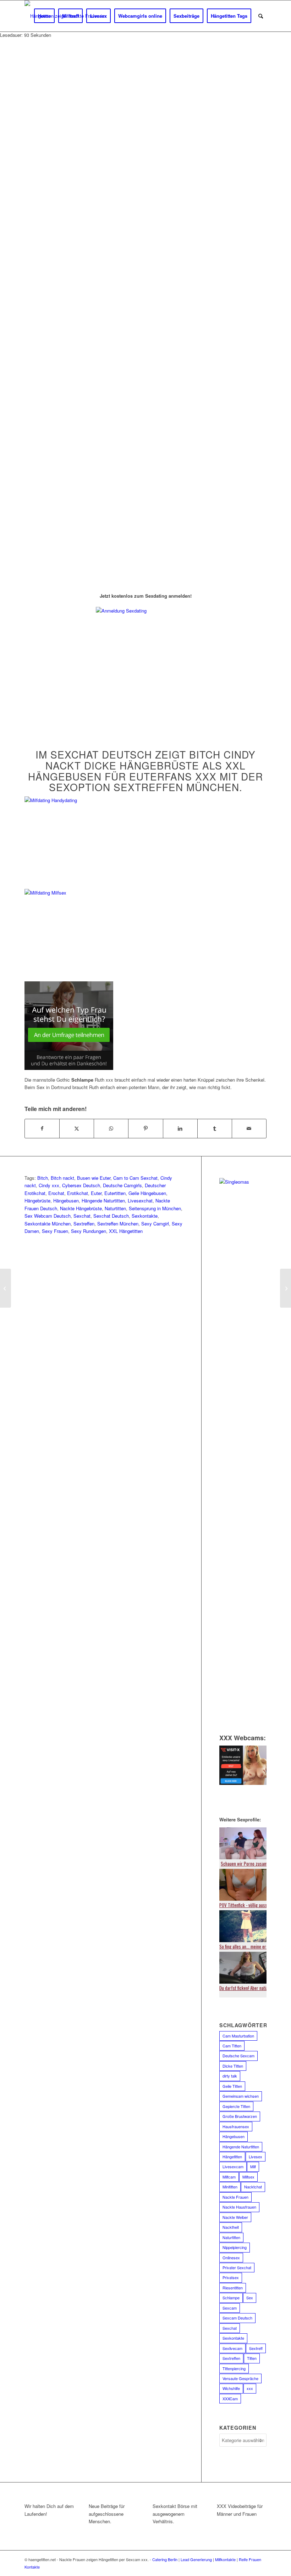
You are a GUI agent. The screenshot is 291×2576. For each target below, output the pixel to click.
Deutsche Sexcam (238, 2056)
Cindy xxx (49, 1185)
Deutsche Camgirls (122, 1185)
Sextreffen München (118, 1224)
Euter (96, 1193)
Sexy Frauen (55, 1231)
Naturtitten (115, 1208)
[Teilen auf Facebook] (42, 1128)
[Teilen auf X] (77, 1128)
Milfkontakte (225, 2559)
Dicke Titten (233, 2066)
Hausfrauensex (236, 2126)
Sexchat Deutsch (111, 1216)
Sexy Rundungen (89, 1231)
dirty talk (230, 2076)
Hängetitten (232, 2157)
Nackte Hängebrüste (81, 1208)
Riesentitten (233, 2288)
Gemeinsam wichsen (241, 2096)
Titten (252, 2358)
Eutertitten (115, 1193)
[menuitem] (44, 16)
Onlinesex (231, 2257)
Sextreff (256, 2348)
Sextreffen (84, 1224)
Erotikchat (78, 1193)
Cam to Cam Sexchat (135, 1178)
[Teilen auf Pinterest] (145, 1128)
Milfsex (248, 2177)
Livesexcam (233, 2166)
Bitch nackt (62, 1178)
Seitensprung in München (155, 1208)
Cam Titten (232, 2046)
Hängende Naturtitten (103, 1200)
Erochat (56, 1193)
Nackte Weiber (235, 2217)
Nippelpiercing (235, 2247)
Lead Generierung (196, 2559)
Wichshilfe (231, 2388)
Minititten (230, 2187)
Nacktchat (253, 2187)
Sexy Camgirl (155, 1224)
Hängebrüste (37, 1200)
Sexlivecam (232, 2348)
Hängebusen (66, 1200)
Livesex (256, 2157)
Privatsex (231, 2277)
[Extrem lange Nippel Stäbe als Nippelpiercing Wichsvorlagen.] (6, 1288)
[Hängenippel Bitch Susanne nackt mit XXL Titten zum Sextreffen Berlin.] (285, 1288)
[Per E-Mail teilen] (249, 1128)
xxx (250, 2388)
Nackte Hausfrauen (239, 2207)
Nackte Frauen (235, 2197)
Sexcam (230, 2308)
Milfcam (229, 2177)
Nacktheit (231, 2227)
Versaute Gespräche (240, 2378)
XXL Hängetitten (126, 1231)
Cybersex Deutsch (81, 1185)
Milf (253, 2166)
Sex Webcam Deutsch (48, 1216)
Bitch (43, 1178)
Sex (250, 2298)
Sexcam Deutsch (237, 2318)
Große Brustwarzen (240, 2116)
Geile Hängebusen (147, 1193)
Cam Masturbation (238, 2036)
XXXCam (230, 2399)
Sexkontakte (145, 1216)
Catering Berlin (165, 2559)
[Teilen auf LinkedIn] (180, 1128)
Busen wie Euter (94, 1178)
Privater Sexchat (237, 2267)
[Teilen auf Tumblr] (215, 1128)
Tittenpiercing (234, 2368)
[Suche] (261, 16)
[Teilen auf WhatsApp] (111, 1128)
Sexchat (82, 1216)
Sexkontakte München (48, 1224)
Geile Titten (232, 2086)
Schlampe (231, 2298)
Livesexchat (140, 1200)
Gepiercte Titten (236, 2106)
